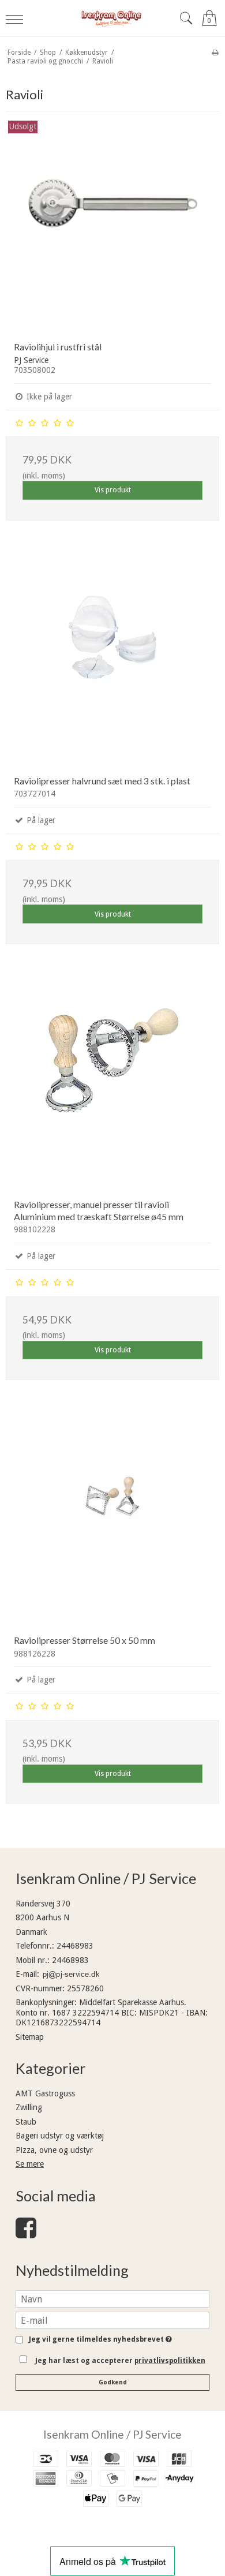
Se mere (30, 2164)
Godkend (113, 2382)
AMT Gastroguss (45, 2093)
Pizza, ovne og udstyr (54, 2150)
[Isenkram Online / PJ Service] (113, 18)
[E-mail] (112, 2320)
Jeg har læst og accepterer (120, 2361)
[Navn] (112, 2298)
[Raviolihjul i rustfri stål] (112, 226)
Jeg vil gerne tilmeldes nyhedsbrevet (98, 2340)
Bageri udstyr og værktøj (60, 2136)
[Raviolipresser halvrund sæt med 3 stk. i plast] (112, 660)
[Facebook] (26, 2234)
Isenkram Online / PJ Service (112, 2434)
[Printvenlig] (215, 53)
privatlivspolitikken (170, 2361)
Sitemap (30, 2037)
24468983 (75, 1946)
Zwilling (29, 2107)
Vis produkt (113, 490)
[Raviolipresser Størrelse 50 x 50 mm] (112, 1519)
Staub (26, 2122)
